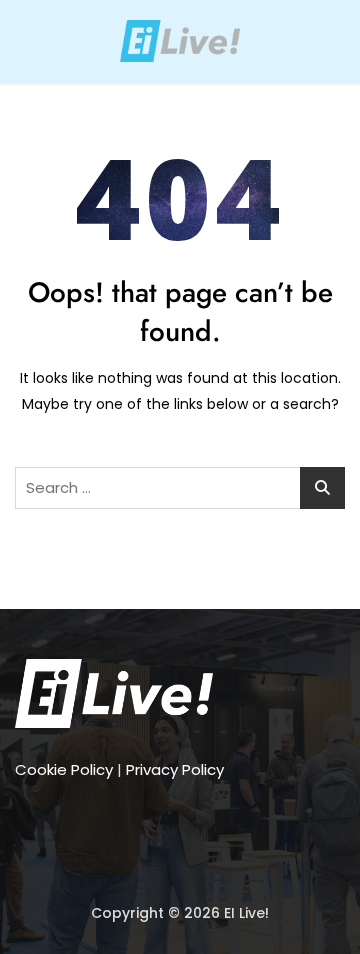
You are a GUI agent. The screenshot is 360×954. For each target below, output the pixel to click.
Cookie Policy (64, 769)
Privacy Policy (175, 769)
